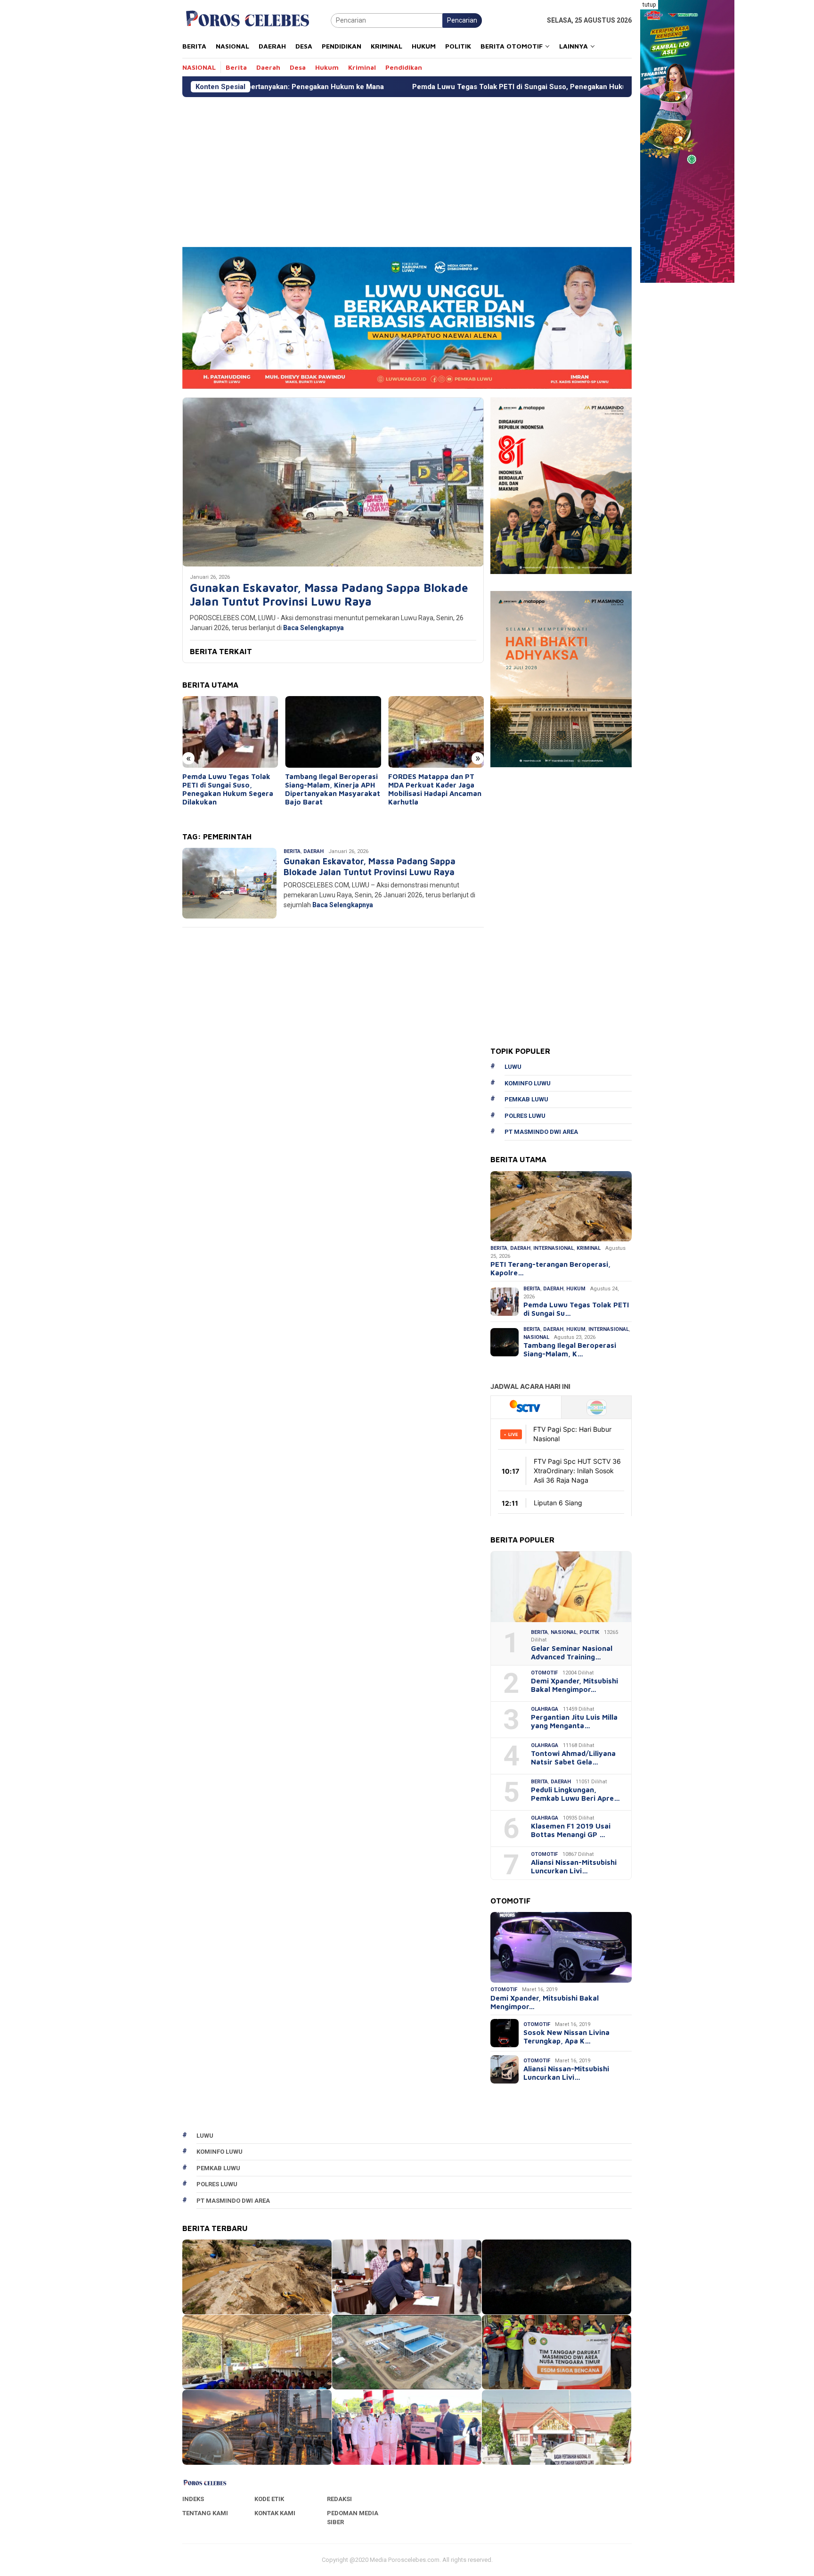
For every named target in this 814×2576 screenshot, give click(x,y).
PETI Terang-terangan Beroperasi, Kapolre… (550, 1268)
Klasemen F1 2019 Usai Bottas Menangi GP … (571, 1830)
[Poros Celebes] (248, 20)
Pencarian (462, 20)
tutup (649, 5)
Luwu (513, 1067)
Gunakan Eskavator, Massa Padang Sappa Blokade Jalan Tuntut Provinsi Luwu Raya (329, 595)
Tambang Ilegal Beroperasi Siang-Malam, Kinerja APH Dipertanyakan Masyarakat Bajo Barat (230, 789)
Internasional (554, 1248)
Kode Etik (269, 2499)
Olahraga (545, 1709)
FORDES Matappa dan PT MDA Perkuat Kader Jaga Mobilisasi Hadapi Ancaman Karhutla (332, 789)
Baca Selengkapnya (313, 628)
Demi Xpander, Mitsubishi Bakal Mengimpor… (574, 1685)
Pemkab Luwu (526, 1099)
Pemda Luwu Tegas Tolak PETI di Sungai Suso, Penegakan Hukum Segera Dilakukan (405, 87)
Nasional (536, 1337)
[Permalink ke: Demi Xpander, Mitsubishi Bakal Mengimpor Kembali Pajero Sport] (561, 1947)
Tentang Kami (205, 2513)
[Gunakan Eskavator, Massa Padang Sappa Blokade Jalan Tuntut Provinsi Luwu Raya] (333, 482)
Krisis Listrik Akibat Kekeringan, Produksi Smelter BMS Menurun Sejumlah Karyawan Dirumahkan (426, 793)
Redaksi (339, 2499)
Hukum (576, 1289)
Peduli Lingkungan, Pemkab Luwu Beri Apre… (575, 1794)
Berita (292, 851)
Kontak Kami (275, 2513)
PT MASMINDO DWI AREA (541, 1132)
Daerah (313, 851)
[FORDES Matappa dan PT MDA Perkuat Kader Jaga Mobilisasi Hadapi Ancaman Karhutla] (333, 732)
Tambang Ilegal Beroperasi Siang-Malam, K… (570, 1350)
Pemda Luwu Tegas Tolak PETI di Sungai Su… (576, 1309)
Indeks (193, 2499)
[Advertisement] (465, 168)
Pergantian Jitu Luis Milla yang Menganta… (574, 1721)
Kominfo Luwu (528, 1083)
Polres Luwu (525, 1116)
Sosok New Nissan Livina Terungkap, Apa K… (566, 2037)
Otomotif (544, 1673)
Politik (589, 1632)
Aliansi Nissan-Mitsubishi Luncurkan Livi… (574, 1866)
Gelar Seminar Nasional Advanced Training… (572, 1653)
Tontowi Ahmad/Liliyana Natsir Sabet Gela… (573, 1758)
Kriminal (589, 1248)
